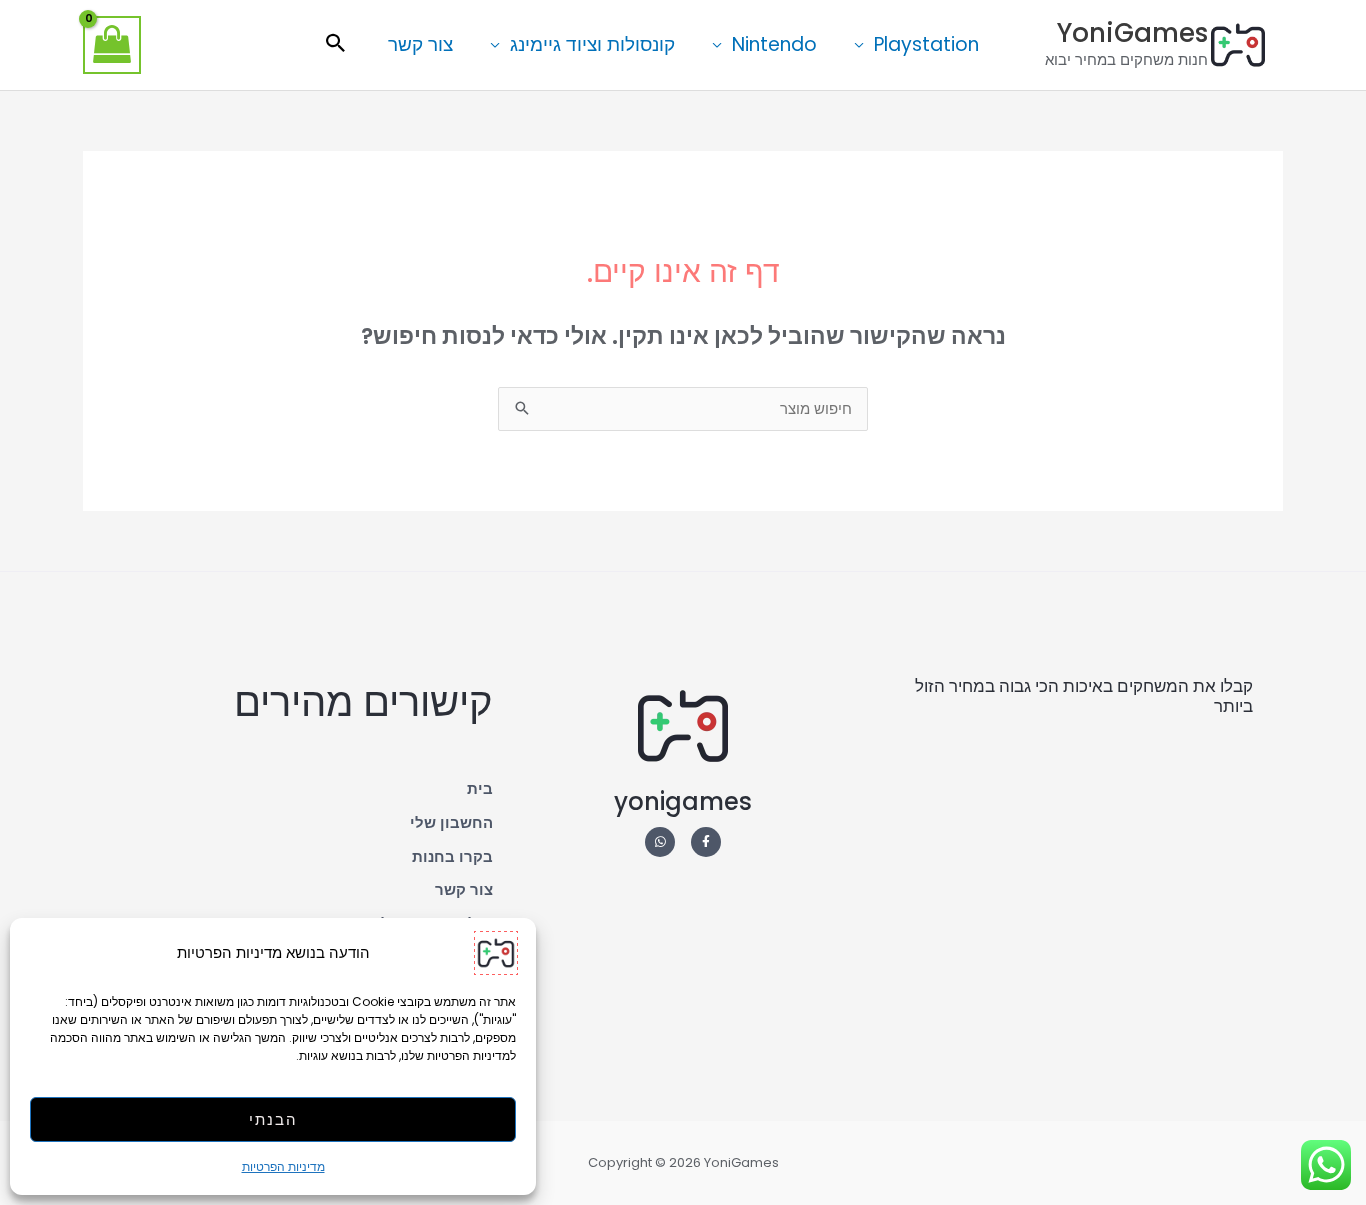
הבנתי (273, 1119)
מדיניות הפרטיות (283, 1166)
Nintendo (774, 44)
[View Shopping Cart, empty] (112, 45)
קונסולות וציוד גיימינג (592, 44)
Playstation (926, 44)
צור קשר (420, 44)
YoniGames (1132, 33)
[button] (336, 45)
